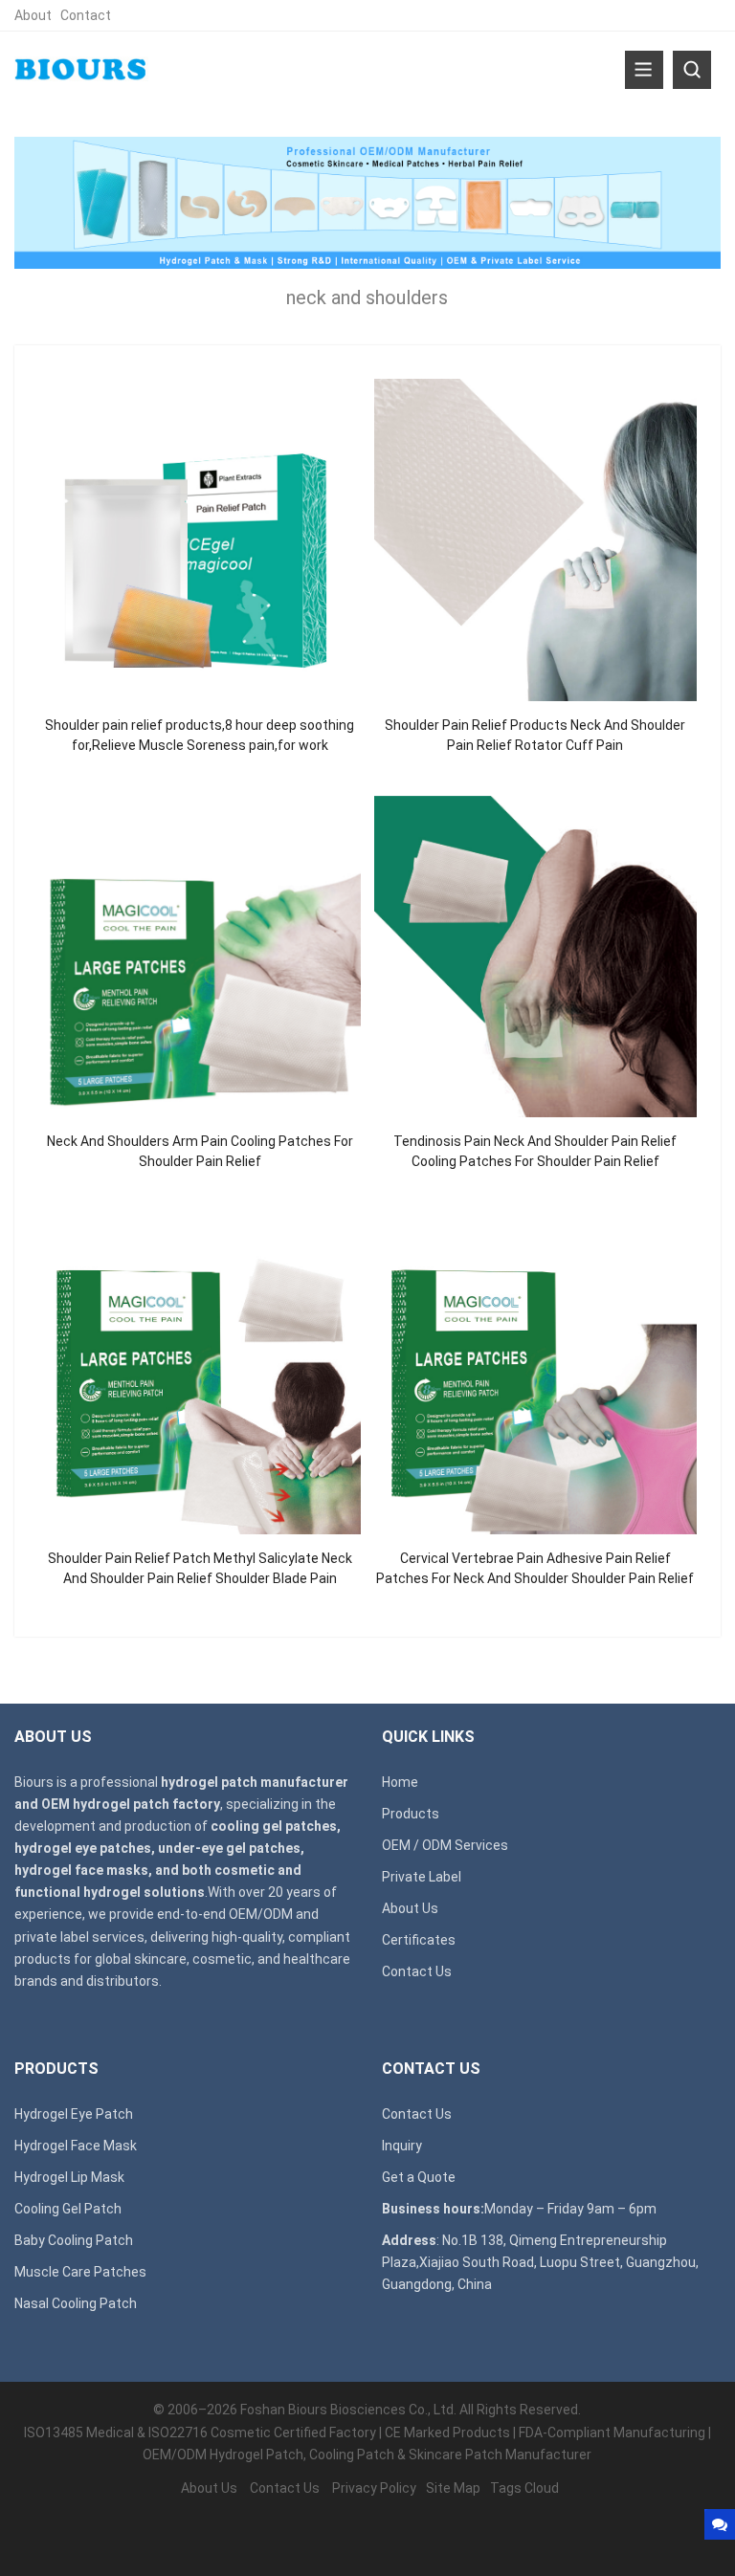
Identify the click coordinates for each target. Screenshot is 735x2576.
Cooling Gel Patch (68, 2209)
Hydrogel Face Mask (76, 2146)
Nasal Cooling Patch (76, 2303)
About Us (410, 1908)
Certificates (419, 1940)
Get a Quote (419, 2177)
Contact (86, 15)
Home (400, 1782)
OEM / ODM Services (445, 1845)
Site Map (453, 2488)
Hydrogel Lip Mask (69, 2177)
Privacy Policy (374, 2488)
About (33, 15)
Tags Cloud (524, 2488)
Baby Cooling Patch (74, 2240)
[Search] (692, 70)
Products (411, 1814)
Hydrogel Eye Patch (74, 2114)
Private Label (422, 1877)
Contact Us (417, 1971)
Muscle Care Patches (80, 2272)
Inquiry (402, 2146)
